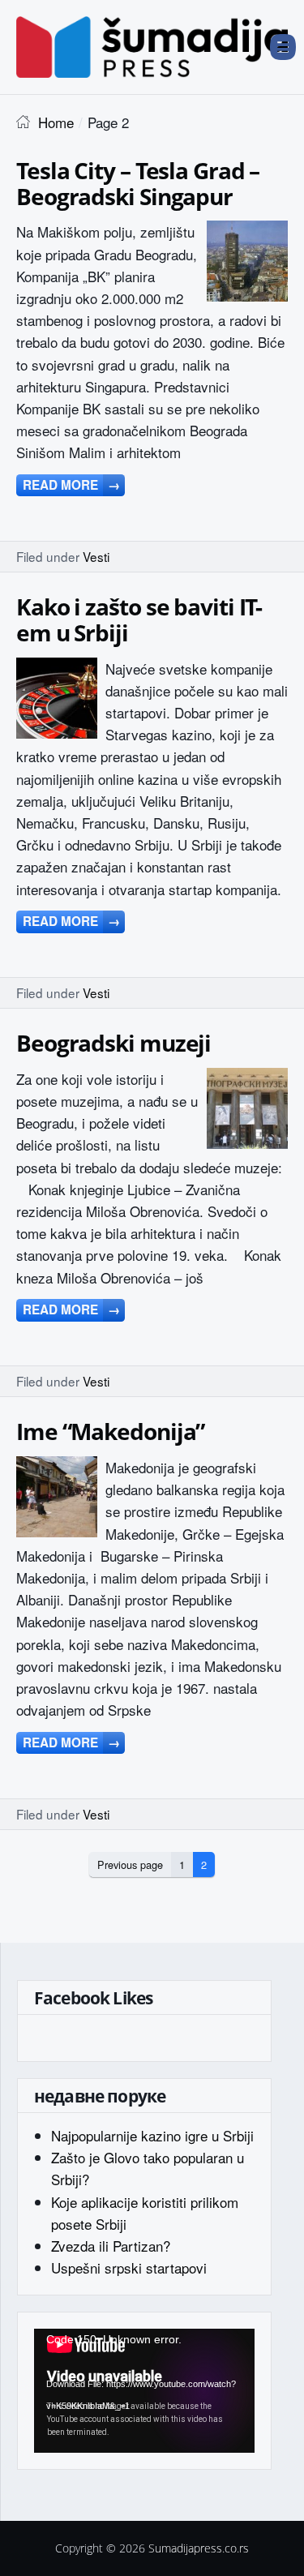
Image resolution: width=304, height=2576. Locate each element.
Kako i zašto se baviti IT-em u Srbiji (139, 619)
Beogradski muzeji (113, 1043)
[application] (144, 2391)
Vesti (96, 556)
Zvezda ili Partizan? (111, 2246)
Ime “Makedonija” (110, 1431)
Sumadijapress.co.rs (199, 2548)
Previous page (130, 1864)
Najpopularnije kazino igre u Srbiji (152, 2135)
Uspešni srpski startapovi (129, 2267)
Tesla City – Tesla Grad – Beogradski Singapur (138, 183)
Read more (71, 485)
